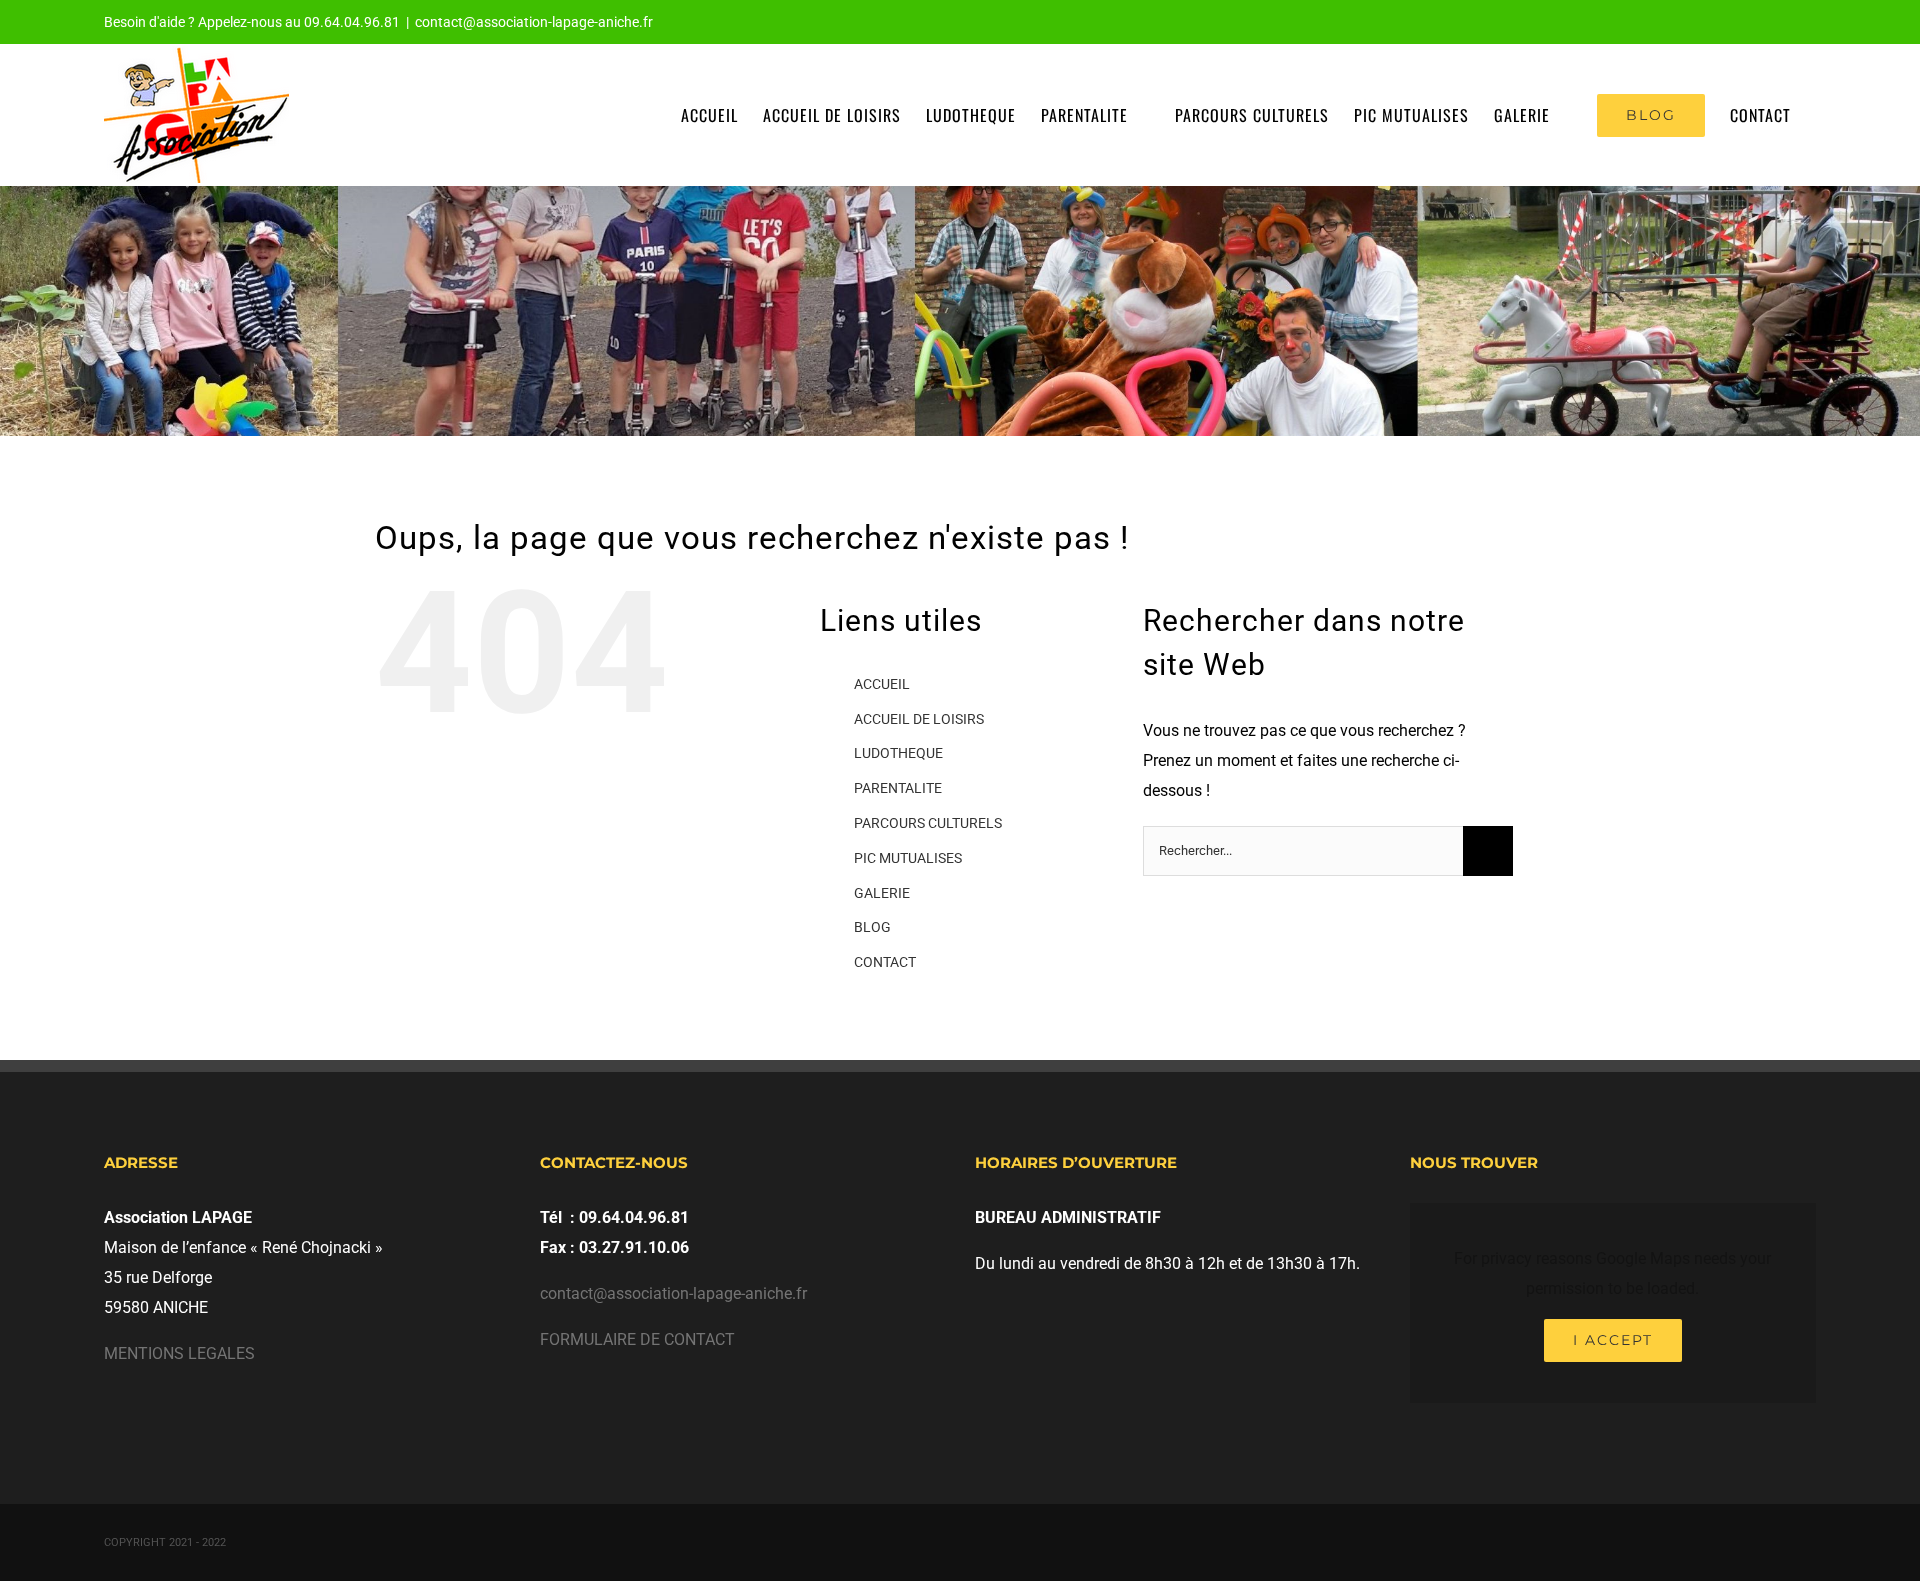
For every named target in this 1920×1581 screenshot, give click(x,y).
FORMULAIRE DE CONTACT (637, 1339)
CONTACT (885, 962)
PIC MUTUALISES (908, 858)
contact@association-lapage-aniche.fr (534, 22)
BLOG (872, 927)
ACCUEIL (882, 684)
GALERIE (882, 893)
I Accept (1613, 1340)
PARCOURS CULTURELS (928, 823)
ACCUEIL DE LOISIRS (919, 719)
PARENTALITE (898, 788)
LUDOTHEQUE (898, 753)
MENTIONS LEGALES (179, 1353)
